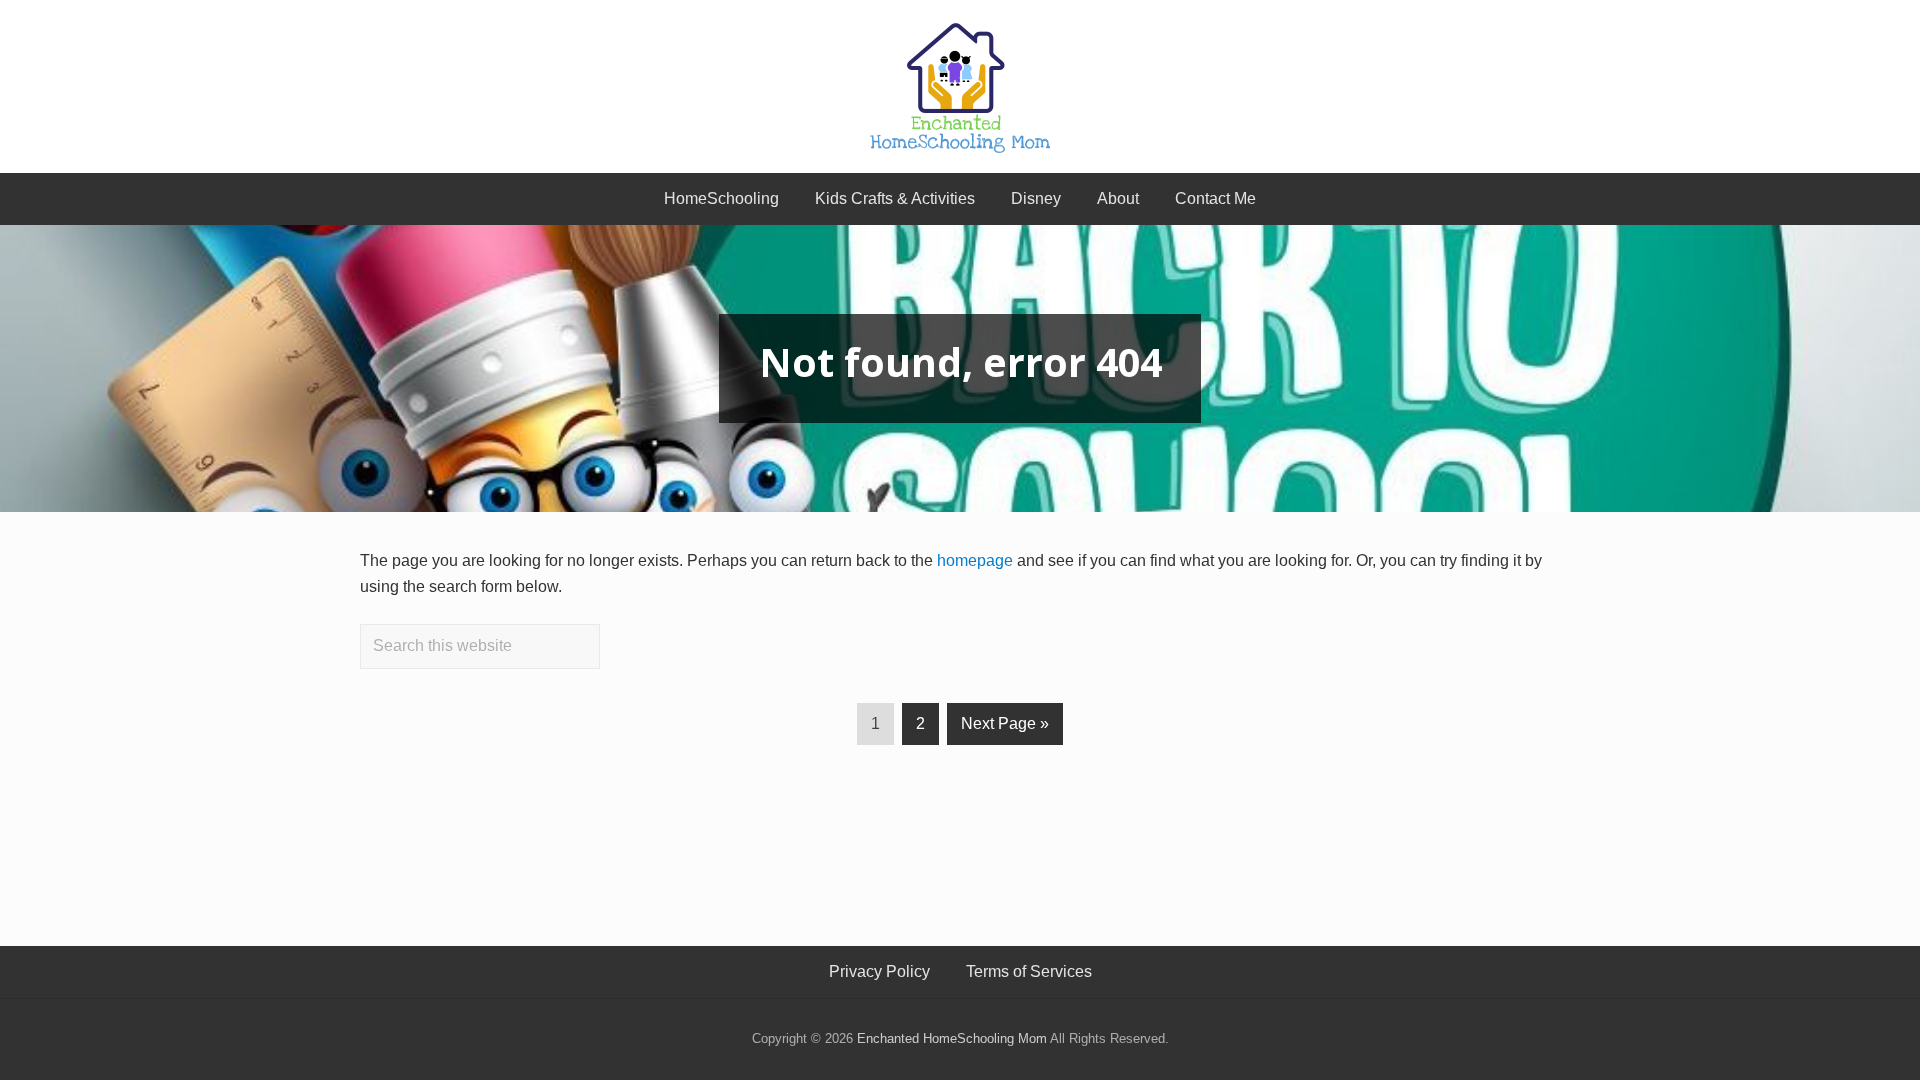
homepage (975, 560)
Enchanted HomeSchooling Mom (952, 1038)
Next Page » (1005, 730)
